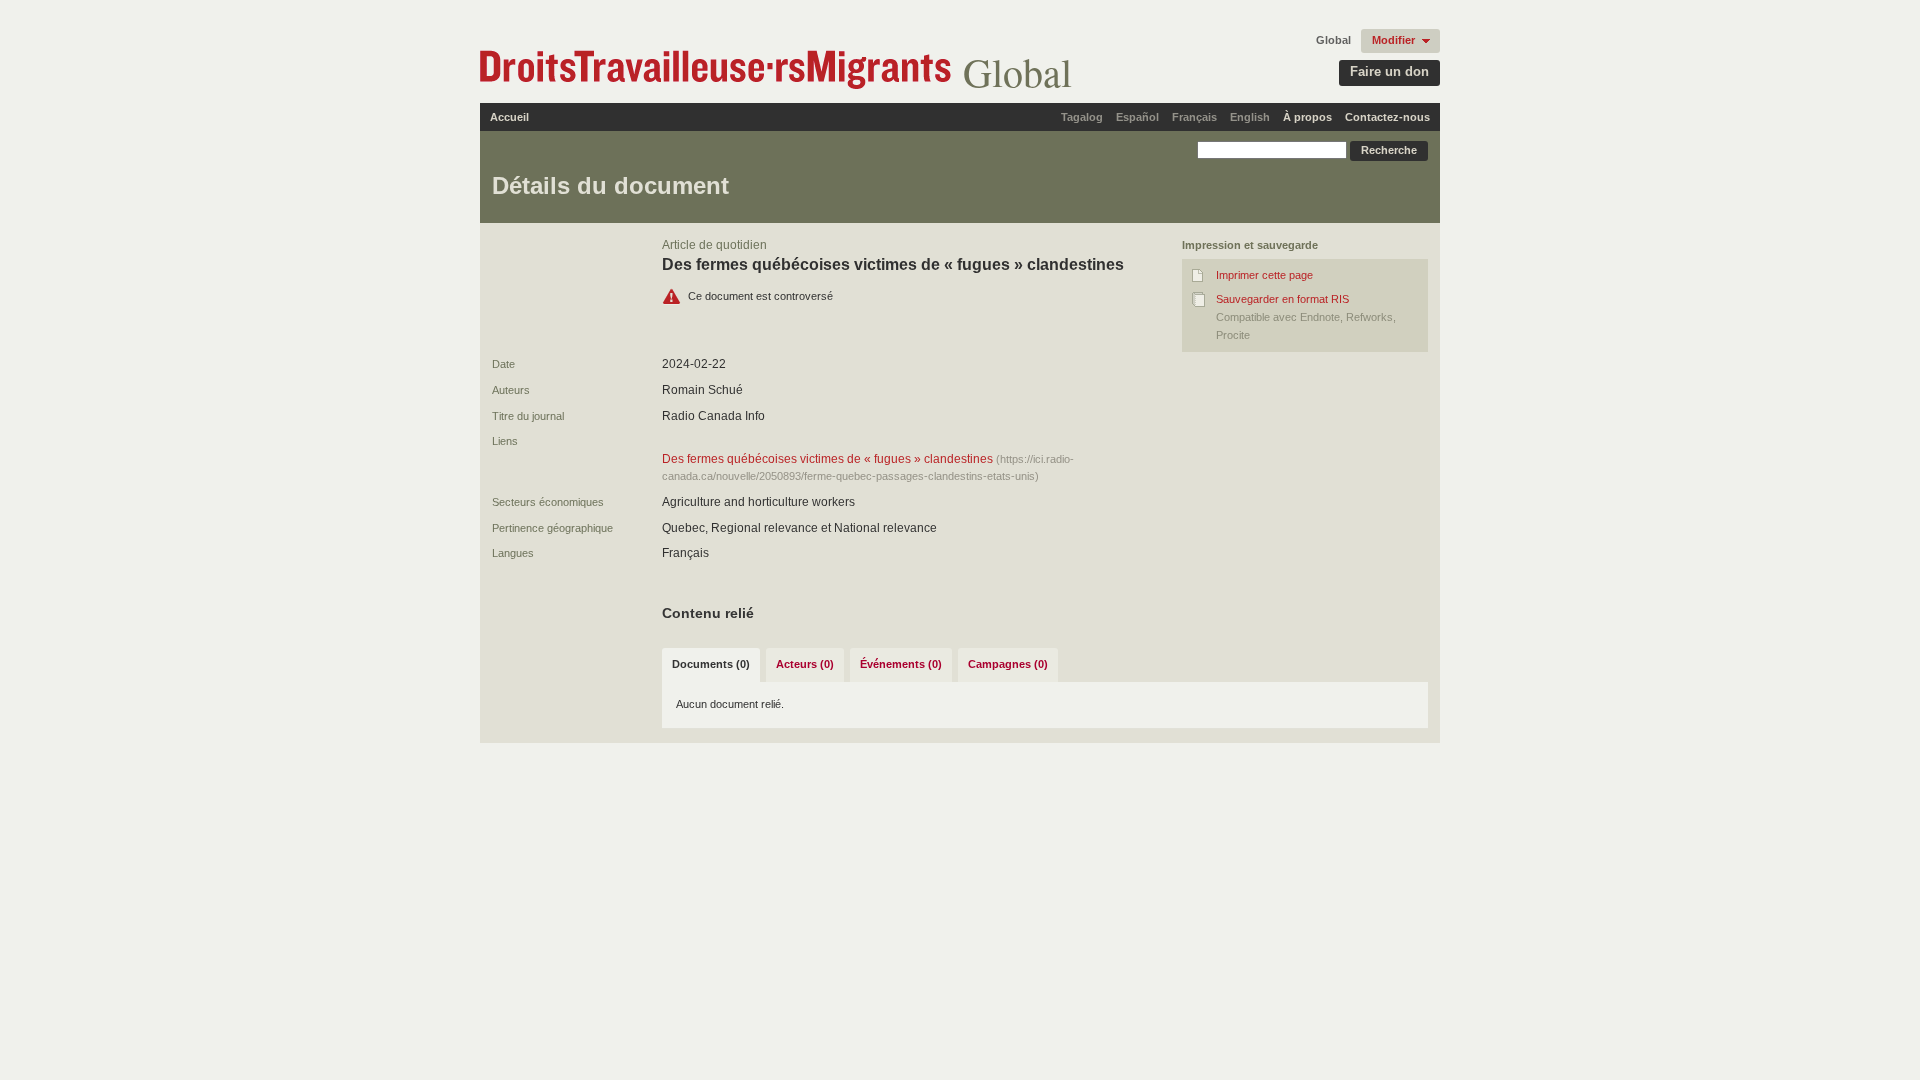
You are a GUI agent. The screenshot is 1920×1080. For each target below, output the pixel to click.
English (1250, 117)
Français (1194, 117)
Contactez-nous (1387, 117)
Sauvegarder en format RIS (1282, 299)
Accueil (509, 117)
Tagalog (1082, 117)
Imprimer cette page (1264, 275)
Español (1137, 117)
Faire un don (1389, 71)
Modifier (1393, 40)
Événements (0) (901, 664)
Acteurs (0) (805, 664)
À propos (1307, 117)
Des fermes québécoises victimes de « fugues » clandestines (827, 459)
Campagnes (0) (1008, 664)
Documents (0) (711, 664)
